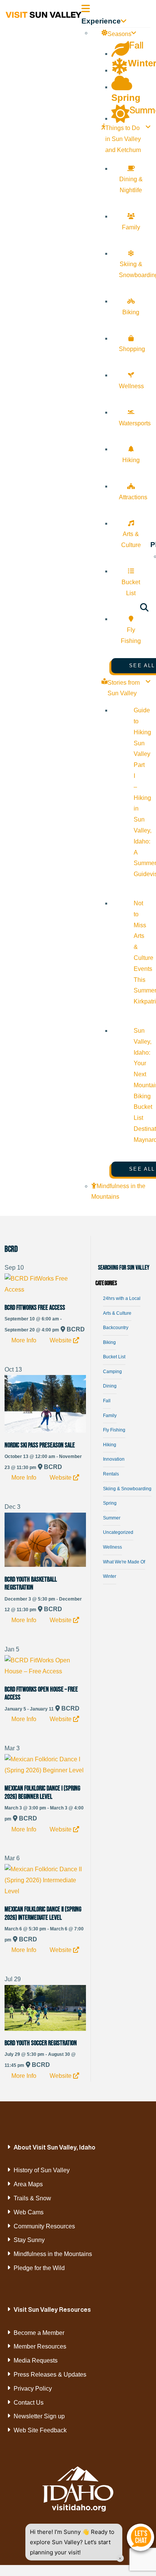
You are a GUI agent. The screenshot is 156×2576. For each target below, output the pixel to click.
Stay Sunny (29, 2240)
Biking (109, 1342)
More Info (24, 1340)
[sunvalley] (44, 14)
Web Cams (29, 2212)
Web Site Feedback (40, 2430)
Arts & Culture (117, 1313)
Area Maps (28, 2184)
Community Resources (44, 2226)
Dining (110, 1386)
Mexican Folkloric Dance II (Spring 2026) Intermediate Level (43, 1913)
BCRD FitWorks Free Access (35, 1308)
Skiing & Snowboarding (127, 1489)
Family (110, 1416)
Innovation (114, 1459)
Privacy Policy (33, 2389)
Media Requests (36, 2360)
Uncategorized (118, 1532)
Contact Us (29, 2403)
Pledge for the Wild (39, 2268)
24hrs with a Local (122, 1298)
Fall (107, 1401)
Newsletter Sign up (39, 2416)
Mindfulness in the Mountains (53, 2254)
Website (61, 1340)
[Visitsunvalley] (144, 609)
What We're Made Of (124, 1562)
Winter (110, 1576)
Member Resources (40, 2346)
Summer (112, 1518)
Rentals (111, 1474)
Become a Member (39, 2333)
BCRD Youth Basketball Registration (31, 1584)
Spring (110, 1503)
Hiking (110, 1445)
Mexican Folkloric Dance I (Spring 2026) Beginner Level (42, 1792)
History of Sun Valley (42, 2170)
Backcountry (116, 1328)
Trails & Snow (32, 2198)
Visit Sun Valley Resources (52, 2309)
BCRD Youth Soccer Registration (41, 2043)
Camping (112, 1372)
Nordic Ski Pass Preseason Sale (40, 1445)
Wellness (112, 1547)
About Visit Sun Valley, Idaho (55, 2147)
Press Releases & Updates (50, 2375)
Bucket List (114, 1357)
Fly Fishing (114, 1430)
